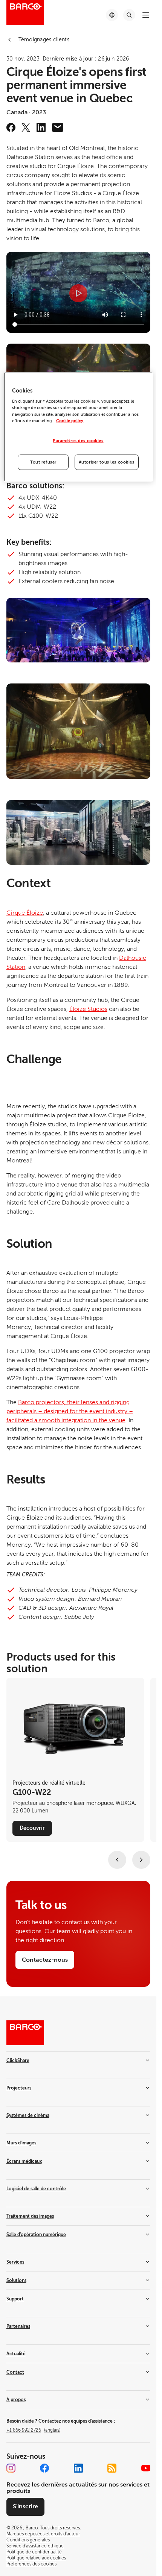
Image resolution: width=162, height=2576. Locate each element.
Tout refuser (43, 462)
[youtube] (146, 2468)
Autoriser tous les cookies (107, 462)
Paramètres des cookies (78, 441)
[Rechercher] (129, 15)
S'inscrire (25, 2506)
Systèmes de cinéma (28, 2115)
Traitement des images (30, 2216)
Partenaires (18, 2326)
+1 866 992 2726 (33, 2430)
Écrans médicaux (24, 2161)
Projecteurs (19, 2088)
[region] (78, 427)
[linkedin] (41, 127)
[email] (58, 127)
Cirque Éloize (25, 913)
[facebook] (11, 127)
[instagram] (11, 2468)
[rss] (112, 2468)
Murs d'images (21, 2143)
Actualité (16, 2354)
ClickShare (18, 2061)
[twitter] (26, 127)
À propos (16, 2400)
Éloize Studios (88, 1009)
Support (15, 2299)
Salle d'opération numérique (36, 2235)
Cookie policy (70, 421)
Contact (15, 2372)
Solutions (16, 2281)
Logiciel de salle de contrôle (36, 2189)
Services (15, 2262)
